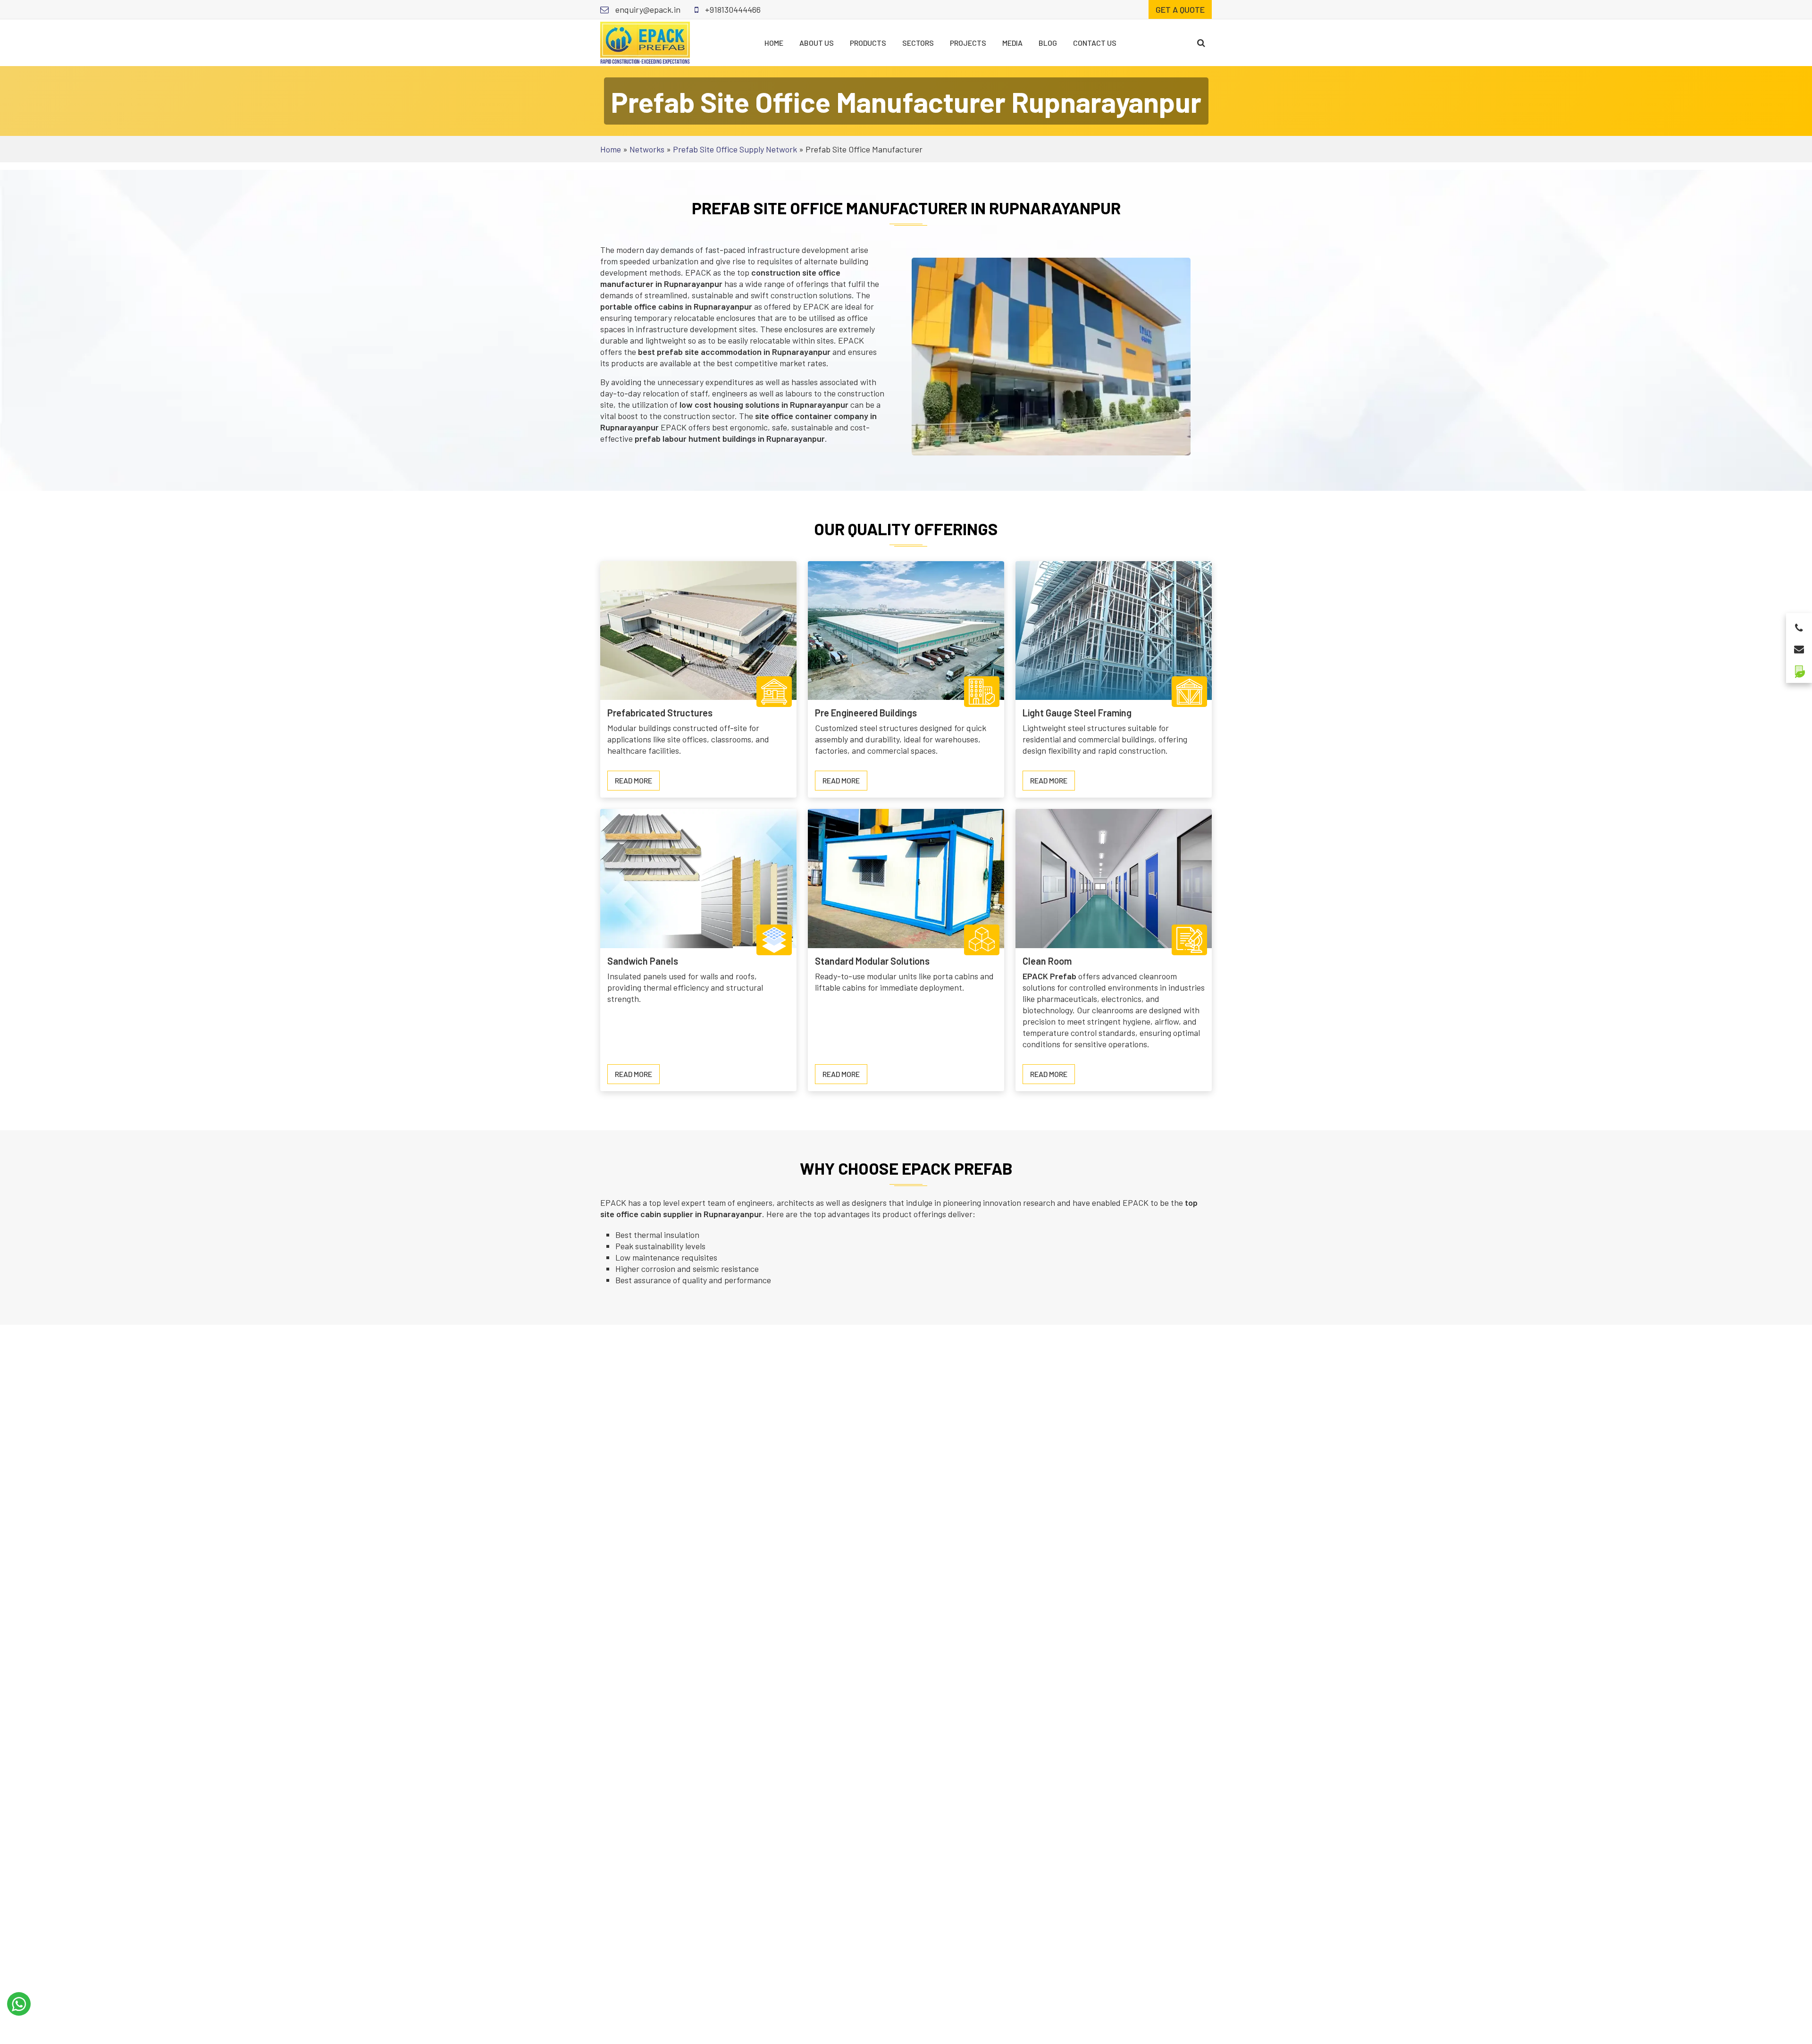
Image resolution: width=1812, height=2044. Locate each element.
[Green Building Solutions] (1799, 668)
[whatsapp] (19, 2004)
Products (868, 43)
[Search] (1201, 43)
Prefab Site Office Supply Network (735, 149)
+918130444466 (732, 9)
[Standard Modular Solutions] (906, 877)
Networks (647, 149)
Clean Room (1047, 961)
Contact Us (1095, 43)
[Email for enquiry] (1799, 646)
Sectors (918, 43)
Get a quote (1180, 9)
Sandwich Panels (643, 961)
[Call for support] (1799, 625)
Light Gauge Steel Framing (1077, 713)
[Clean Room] (1114, 877)
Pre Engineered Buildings (866, 713)
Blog (1048, 43)
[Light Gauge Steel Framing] (1114, 630)
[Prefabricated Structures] (698, 630)
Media (1012, 43)
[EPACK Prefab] (645, 42)
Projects (968, 43)
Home (774, 43)
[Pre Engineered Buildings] (906, 630)
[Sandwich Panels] (698, 877)
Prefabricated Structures (660, 713)
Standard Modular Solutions (872, 961)
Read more (637, 783)
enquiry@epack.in (647, 9)
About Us (817, 43)
